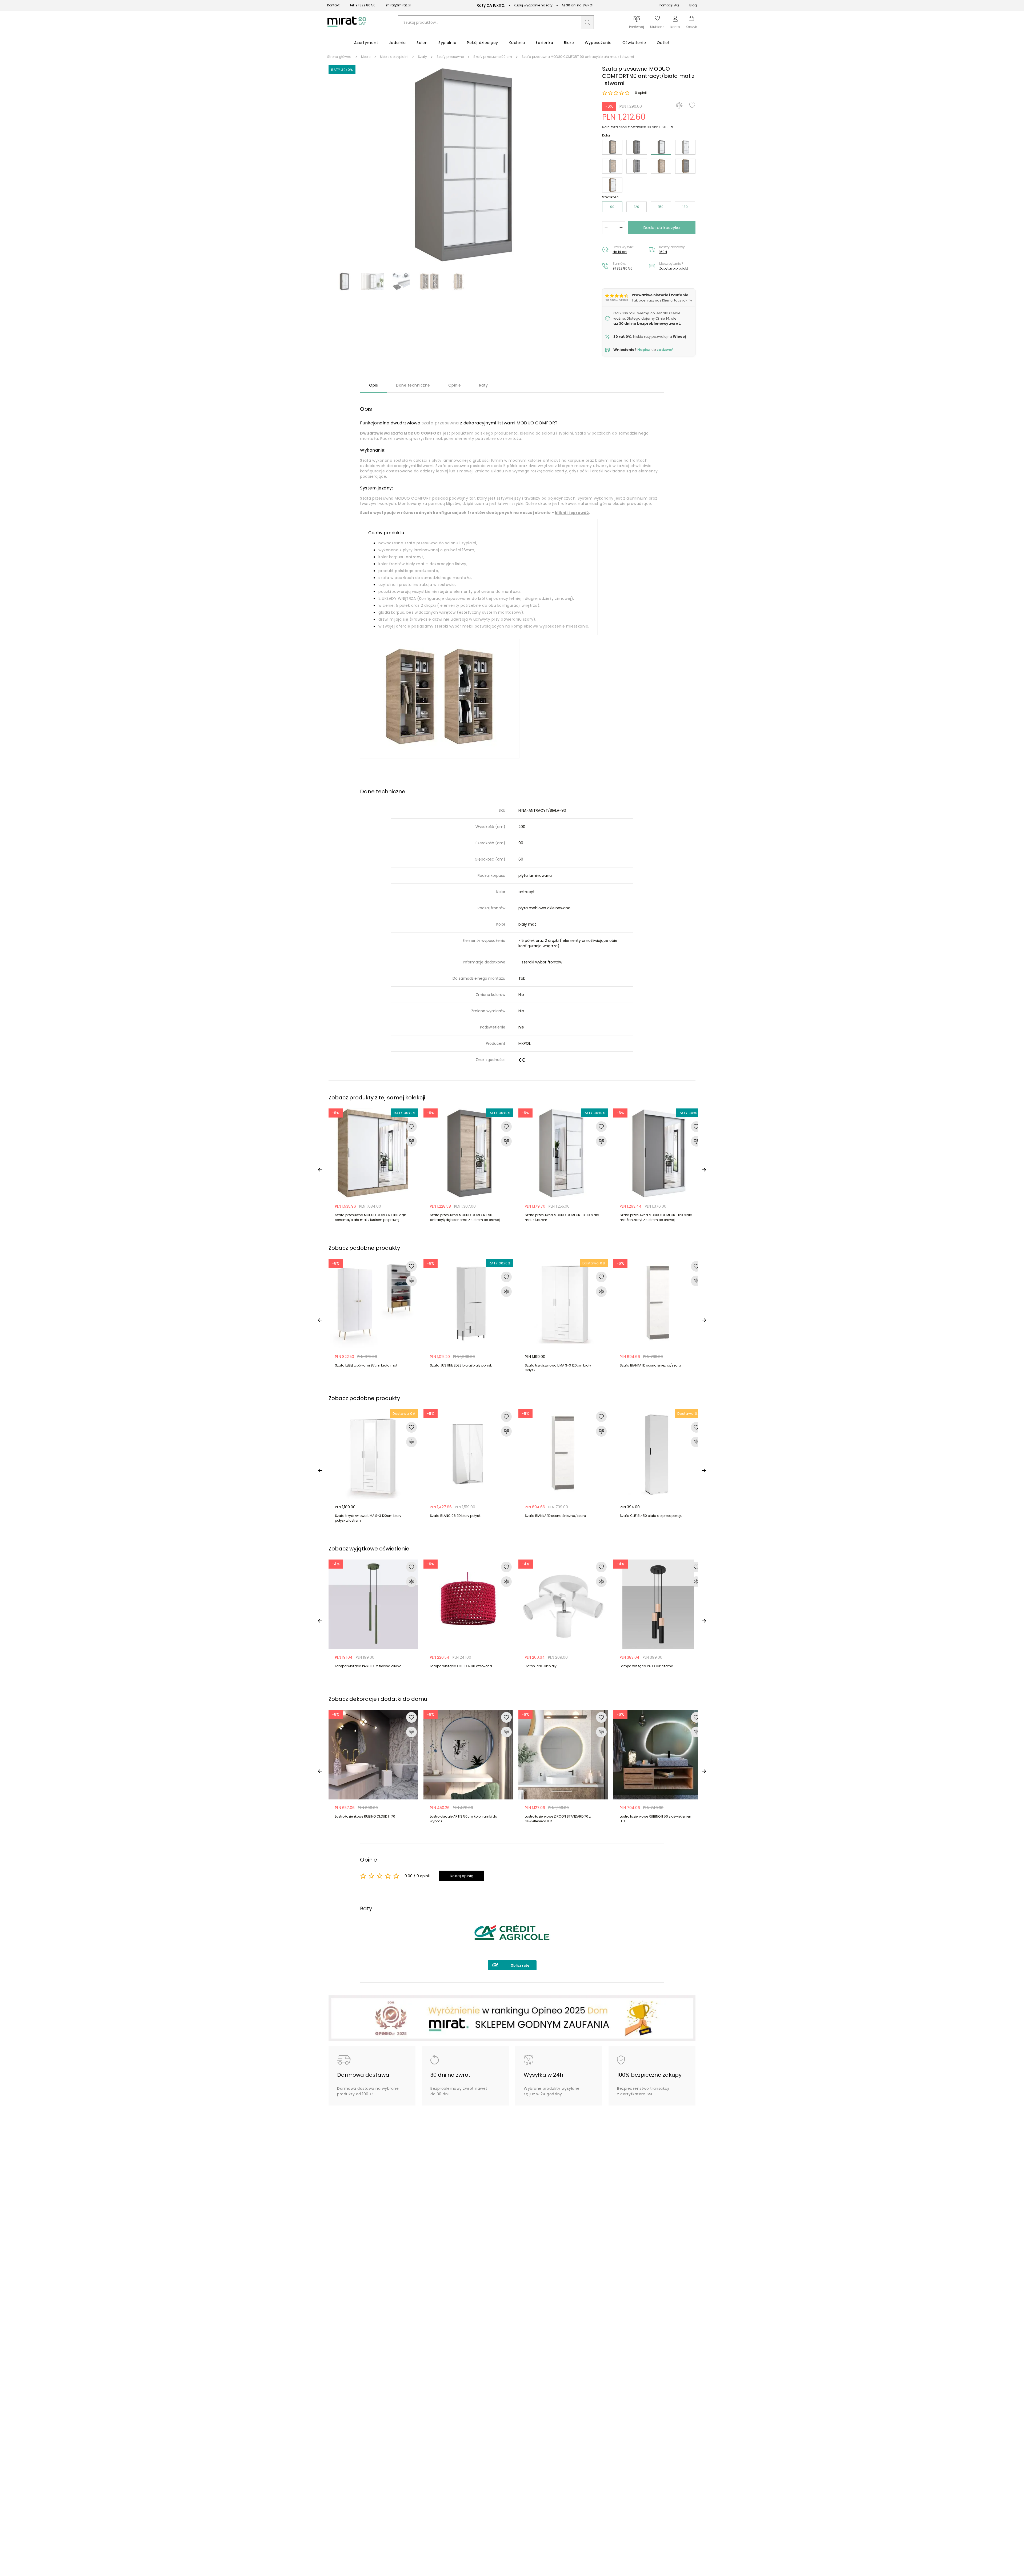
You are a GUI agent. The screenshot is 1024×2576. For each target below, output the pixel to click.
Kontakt (333, 5)
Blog (693, 5)
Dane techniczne (413, 385)
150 (661, 207)
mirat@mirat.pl (398, 5)
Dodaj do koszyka (662, 228)
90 (612, 207)
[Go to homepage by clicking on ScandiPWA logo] (347, 27)
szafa (397, 433)
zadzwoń (665, 350)
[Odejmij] (606, 228)
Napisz (644, 350)
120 (637, 207)
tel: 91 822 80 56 (363, 5)
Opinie (455, 385)
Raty (484, 385)
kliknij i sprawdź (572, 513)
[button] (587, 22)
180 (685, 207)
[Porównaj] (679, 105)
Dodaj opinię (462, 1876)
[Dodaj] (621, 228)
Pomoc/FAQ (669, 5)
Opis (373, 385)
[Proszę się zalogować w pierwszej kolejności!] (692, 105)
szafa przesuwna (440, 423)
